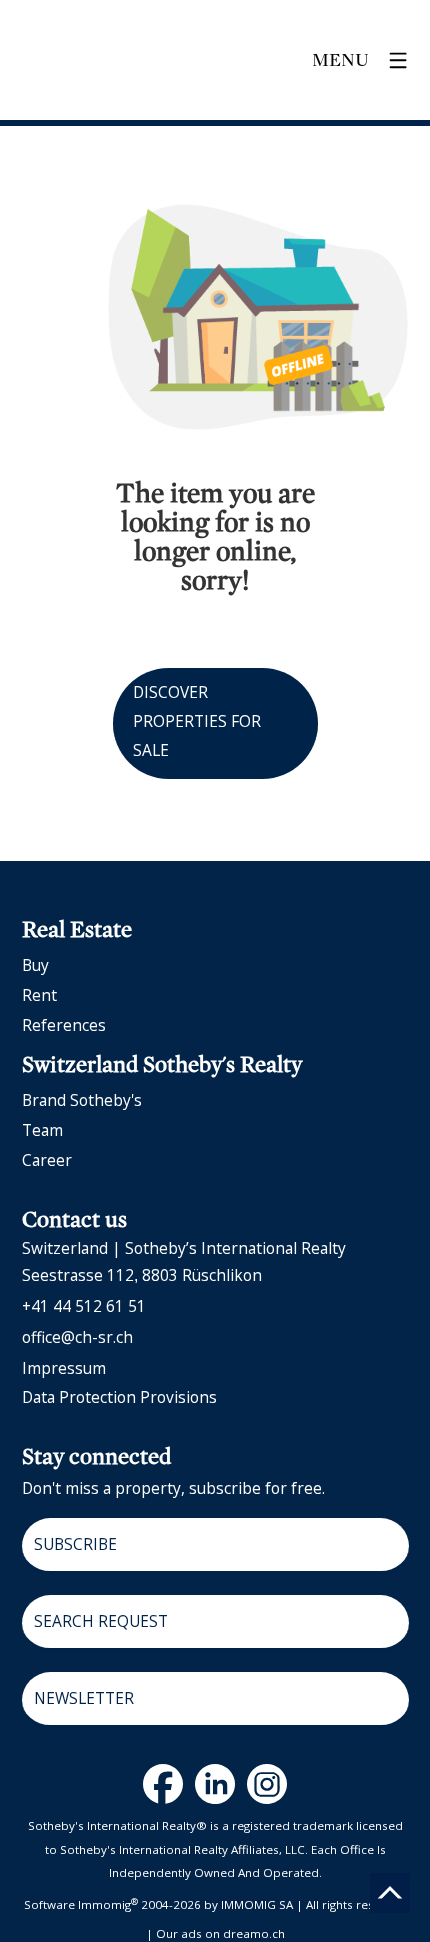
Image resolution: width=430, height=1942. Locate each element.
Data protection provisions (119, 1397)
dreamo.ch (254, 1933)
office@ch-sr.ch (77, 1337)
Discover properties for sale (197, 721)
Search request (101, 1621)
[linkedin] (215, 1784)
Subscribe (75, 1544)
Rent (39, 995)
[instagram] (267, 1784)
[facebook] (163, 1784)
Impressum (64, 1368)
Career (47, 1160)
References (64, 1025)
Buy (35, 965)
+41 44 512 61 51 (84, 1306)
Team (42, 1130)
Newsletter (84, 1698)
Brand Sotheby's (82, 1100)
